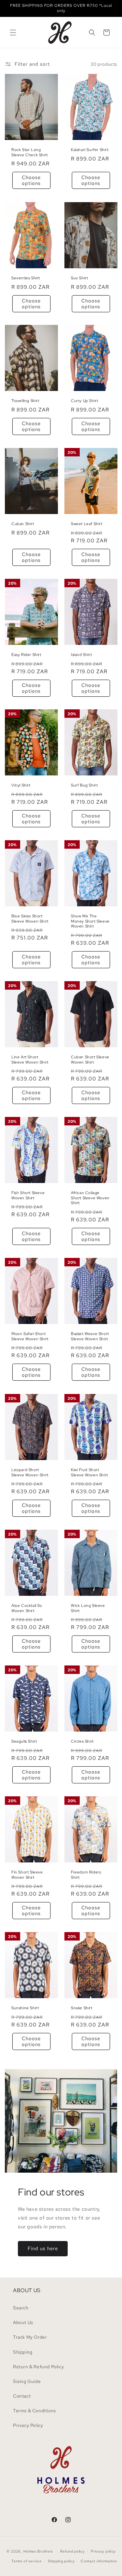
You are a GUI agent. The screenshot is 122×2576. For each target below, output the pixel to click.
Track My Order (30, 2337)
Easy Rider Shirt (26, 655)
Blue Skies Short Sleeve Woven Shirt (30, 919)
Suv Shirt (79, 278)
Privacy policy (103, 2551)
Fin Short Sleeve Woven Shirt (27, 1875)
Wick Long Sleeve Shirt (88, 1608)
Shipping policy (61, 2561)
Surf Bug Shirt (84, 786)
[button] (13, 33)
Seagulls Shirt (24, 1741)
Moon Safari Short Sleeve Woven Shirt (30, 1337)
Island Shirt (81, 655)
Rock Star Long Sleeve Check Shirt (30, 153)
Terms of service (26, 2561)
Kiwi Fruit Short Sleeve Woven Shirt (89, 1473)
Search (21, 2308)
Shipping (23, 2352)
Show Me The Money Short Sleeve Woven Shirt (90, 921)
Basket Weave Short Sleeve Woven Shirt (90, 1337)
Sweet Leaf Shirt (87, 524)
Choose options (31, 181)
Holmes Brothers (38, 2551)
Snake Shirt (82, 2008)
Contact (22, 2396)
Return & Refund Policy (38, 2367)
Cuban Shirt (23, 524)
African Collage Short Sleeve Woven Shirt (90, 1198)
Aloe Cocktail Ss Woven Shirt (27, 1608)
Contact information (99, 2561)
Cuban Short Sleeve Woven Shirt (90, 1060)
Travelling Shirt (25, 401)
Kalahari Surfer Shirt (90, 150)
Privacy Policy (28, 2425)
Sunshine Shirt (25, 2008)
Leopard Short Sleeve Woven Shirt (30, 1473)
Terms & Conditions (34, 2411)
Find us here (43, 2249)
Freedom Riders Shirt (86, 1875)
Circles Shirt (82, 1741)
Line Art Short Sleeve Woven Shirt (30, 1060)
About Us (23, 2322)
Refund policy (72, 2551)
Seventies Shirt (26, 278)
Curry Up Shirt (84, 401)
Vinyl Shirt (21, 786)
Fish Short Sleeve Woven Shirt (28, 1196)
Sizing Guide (27, 2381)
